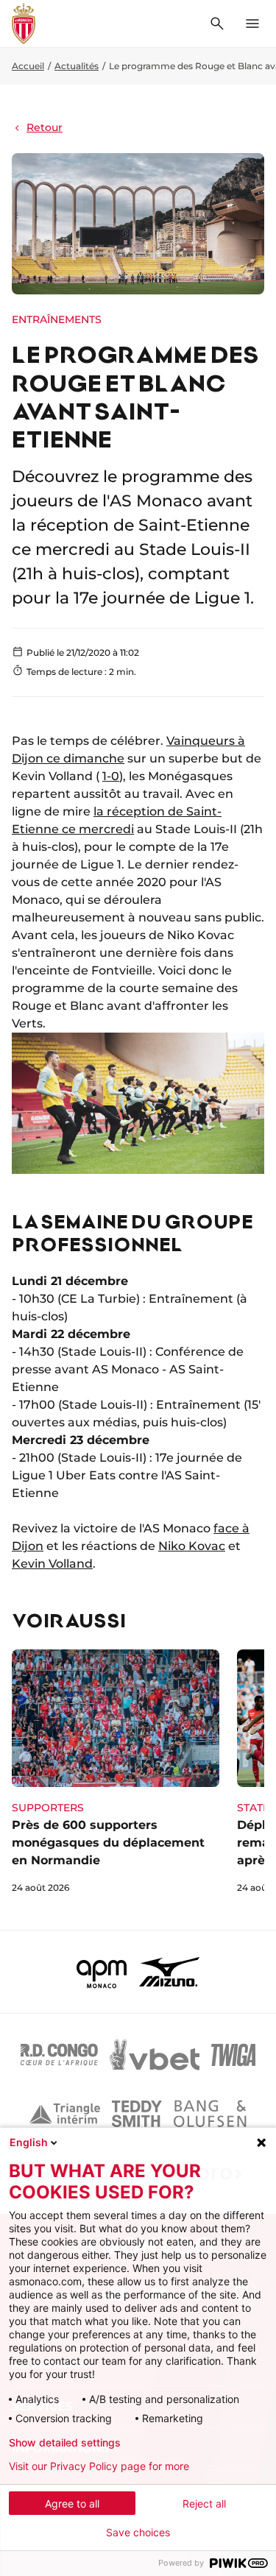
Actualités (77, 66)
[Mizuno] (169, 1972)
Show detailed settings (65, 2443)
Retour (45, 127)
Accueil (28, 66)
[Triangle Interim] (65, 2114)
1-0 (111, 776)
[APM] (102, 1972)
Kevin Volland (52, 1564)
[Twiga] (233, 2055)
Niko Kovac (192, 1546)
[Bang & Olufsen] (210, 2114)
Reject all (204, 2504)
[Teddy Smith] (137, 2114)
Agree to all (72, 2504)
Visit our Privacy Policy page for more (99, 2466)
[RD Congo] (59, 2055)
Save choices (138, 2533)
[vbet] (155, 2055)
